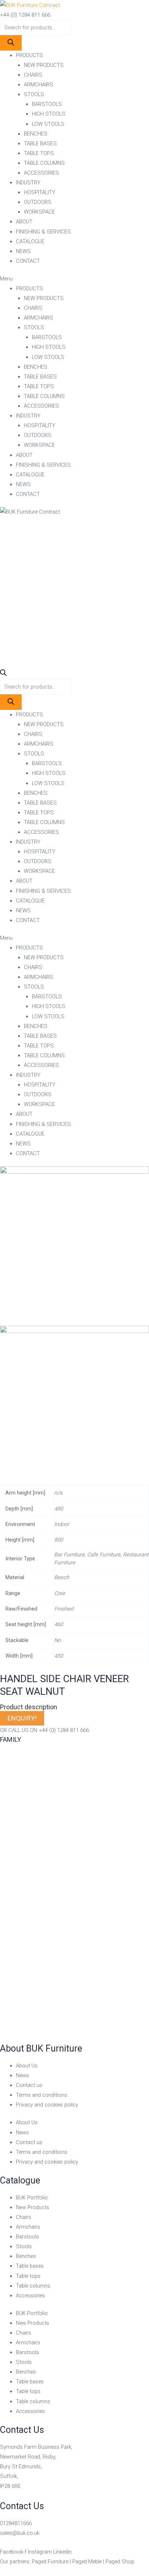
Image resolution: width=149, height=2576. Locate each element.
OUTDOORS (38, 202)
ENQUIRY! (22, 1718)
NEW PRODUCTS (44, 65)
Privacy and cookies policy (47, 2105)
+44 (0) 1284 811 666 (25, 15)
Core (60, 1593)
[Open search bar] (3, 674)
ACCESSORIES (41, 173)
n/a (58, 1493)
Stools (24, 2246)
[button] (74, 279)
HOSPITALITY (40, 192)
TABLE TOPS (39, 153)
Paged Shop (120, 2562)
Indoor (62, 1524)
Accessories (30, 2296)
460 (59, 1624)
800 (59, 1540)
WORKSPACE (39, 212)
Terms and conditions (42, 2095)
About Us (27, 2066)
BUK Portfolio (32, 2198)
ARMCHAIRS (39, 85)
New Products (33, 2207)
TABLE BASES (40, 143)
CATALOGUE (30, 241)
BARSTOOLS (47, 104)
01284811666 (16, 2523)
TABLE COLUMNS (44, 163)
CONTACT (28, 261)
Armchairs (28, 2227)
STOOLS (34, 94)
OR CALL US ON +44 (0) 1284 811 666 (44, 1730)
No (58, 1640)
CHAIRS (33, 75)
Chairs (24, 2217)
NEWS (23, 251)
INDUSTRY (28, 183)
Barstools (27, 2237)
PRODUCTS (29, 55)
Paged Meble (87, 2562)
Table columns (33, 2286)
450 (59, 1656)
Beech (62, 1577)
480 (59, 1509)
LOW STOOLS (48, 124)
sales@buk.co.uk (20, 2533)
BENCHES (36, 134)
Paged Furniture (50, 2562)
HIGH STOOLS (49, 114)
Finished (64, 1609)
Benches (26, 2256)
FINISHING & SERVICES (43, 232)
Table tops (28, 2276)
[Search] (11, 43)
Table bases (30, 2266)
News (22, 2075)
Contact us (29, 2085)
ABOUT (24, 222)
